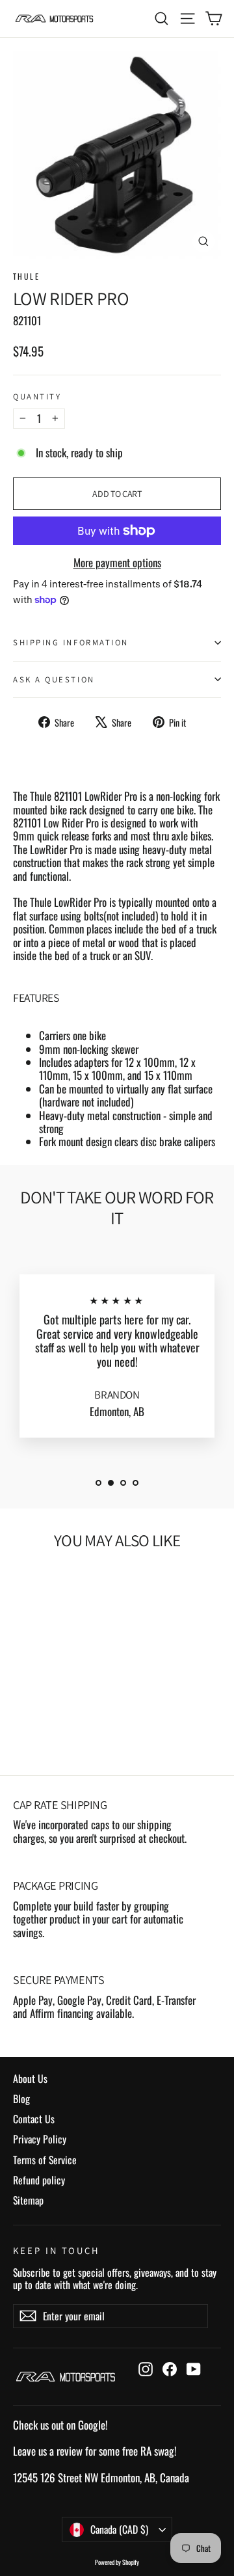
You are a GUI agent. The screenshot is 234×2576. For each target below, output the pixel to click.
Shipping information (71, 642)
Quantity (37, 396)
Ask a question (54, 679)
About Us (30, 2078)
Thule (26, 276)
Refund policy (39, 2180)
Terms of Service (45, 2160)
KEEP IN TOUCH (57, 2250)
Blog (21, 2099)
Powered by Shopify (117, 2562)
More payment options (117, 563)
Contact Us (34, 2119)
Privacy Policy (40, 2139)
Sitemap (28, 2200)
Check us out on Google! (60, 2425)
